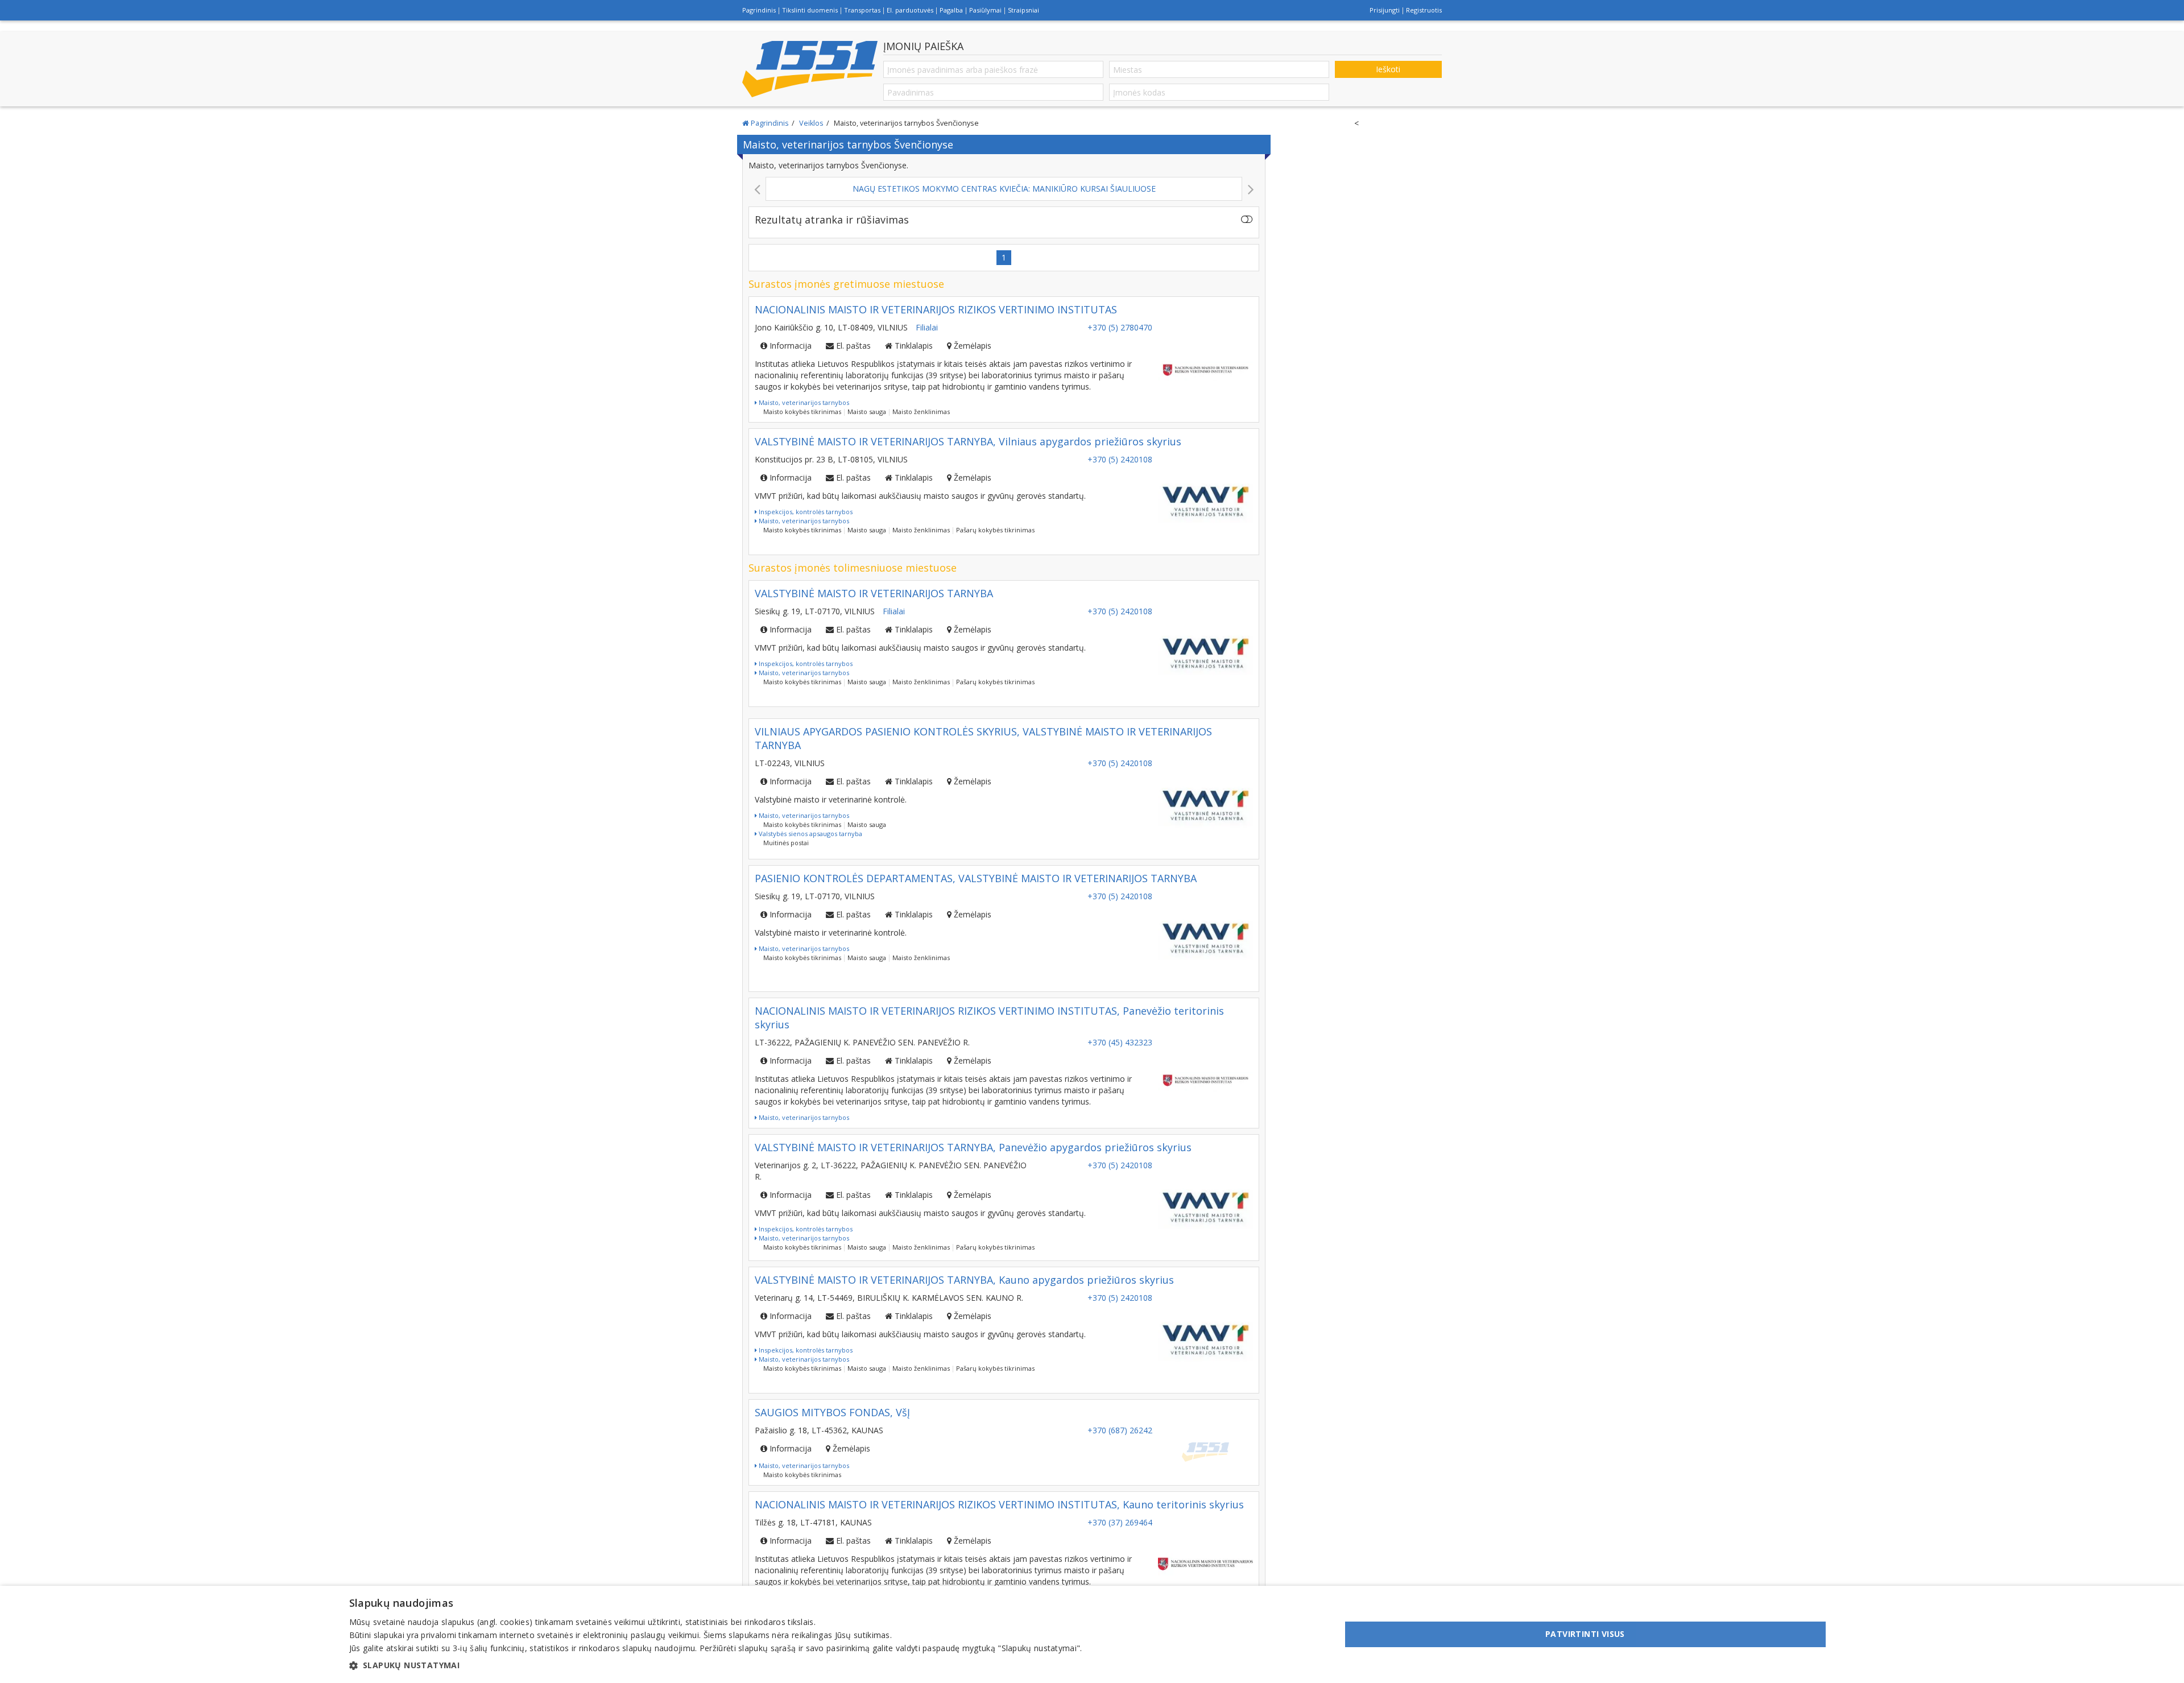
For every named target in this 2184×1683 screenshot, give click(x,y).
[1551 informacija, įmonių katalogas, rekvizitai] (810, 69)
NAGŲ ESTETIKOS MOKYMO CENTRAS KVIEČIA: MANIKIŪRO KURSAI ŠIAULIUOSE (522, 189)
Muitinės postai (786, 843)
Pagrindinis (759, 10)
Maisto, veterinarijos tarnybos (803, 402)
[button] (716, 1665)
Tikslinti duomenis (810, 10)
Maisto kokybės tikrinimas (802, 412)
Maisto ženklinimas (921, 412)
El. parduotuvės (910, 10)
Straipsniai (1023, 10)
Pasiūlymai (985, 10)
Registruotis (1424, 10)
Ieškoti (1388, 69)
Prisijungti (1385, 10)
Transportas (862, 10)
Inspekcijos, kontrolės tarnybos (805, 512)
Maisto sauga (867, 412)
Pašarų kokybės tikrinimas (995, 530)
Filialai (927, 327)
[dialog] (1092, 1634)
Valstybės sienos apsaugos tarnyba (810, 834)
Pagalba (951, 10)
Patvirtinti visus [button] (1585, 1634)
